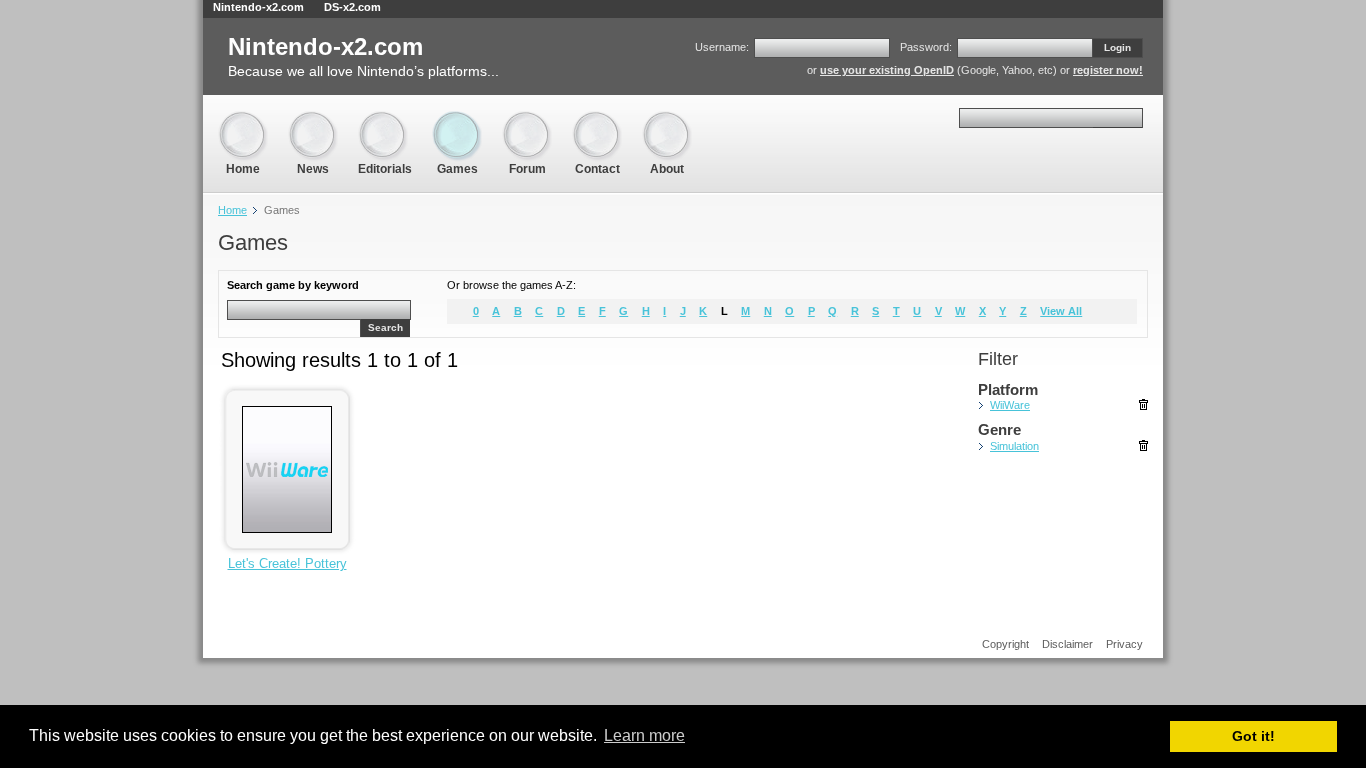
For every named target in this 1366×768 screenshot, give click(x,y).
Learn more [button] (644, 735)
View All (1061, 311)
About (667, 119)
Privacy (1124, 644)
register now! (1108, 70)
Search (385, 327)
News (313, 119)
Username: (722, 47)
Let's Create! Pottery (287, 563)
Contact (597, 119)
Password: (926, 47)
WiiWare (1010, 405)
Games (457, 119)
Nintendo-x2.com (258, 7)
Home (243, 119)
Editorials (385, 119)
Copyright (1005, 644)
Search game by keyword (293, 285)
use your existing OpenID (887, 70)
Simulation (1014, 446)
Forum (527, 119)
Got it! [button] (1253, 736)
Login (1117, 47)
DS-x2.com (352, 7)
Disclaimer (1067, 644)
